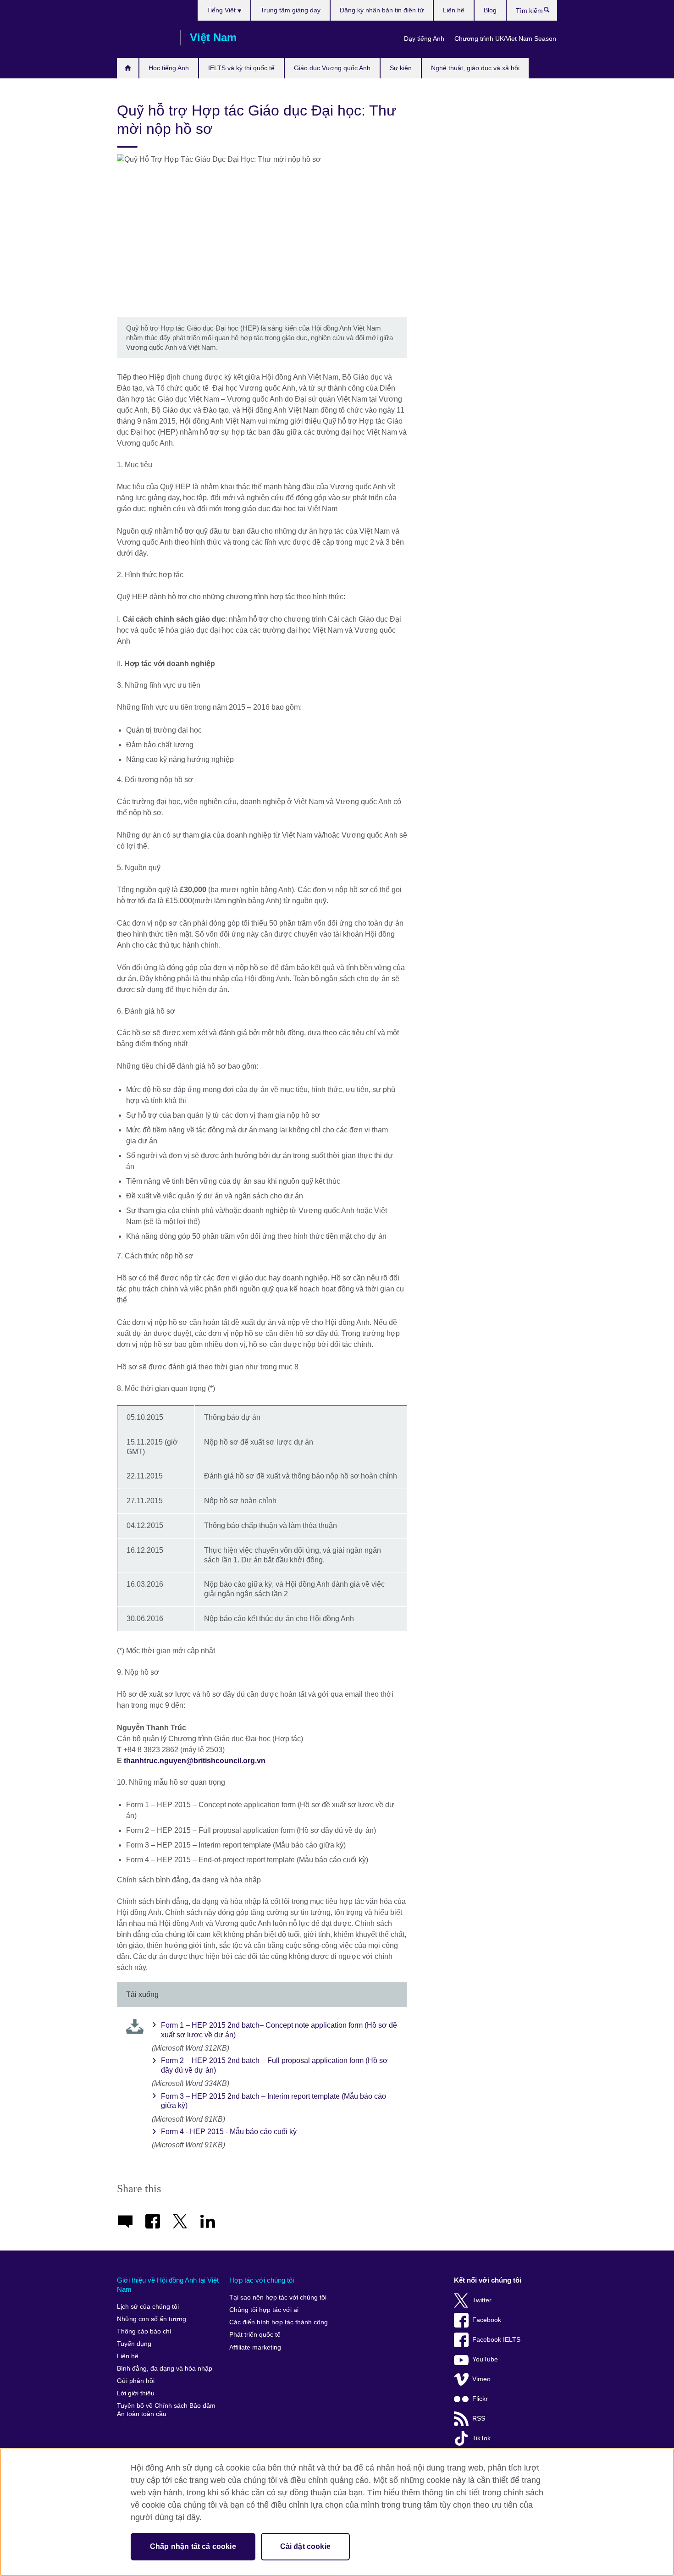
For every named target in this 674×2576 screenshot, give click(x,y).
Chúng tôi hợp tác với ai (264, 2310)
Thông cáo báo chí (144, 2331)
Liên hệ (454, 10)
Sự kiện (401, 68)
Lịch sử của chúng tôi (148, 2307)
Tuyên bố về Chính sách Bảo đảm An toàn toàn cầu (166, 2410)
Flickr (480, 2399)
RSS (479, 2419)
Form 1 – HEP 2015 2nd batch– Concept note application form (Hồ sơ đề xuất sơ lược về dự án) (279, 2030)
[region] (337, 2512)
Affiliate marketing (255, 2347)
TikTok (481, 2438)
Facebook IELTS (496, 2340)
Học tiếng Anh (169, 68)
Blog (490, 10)
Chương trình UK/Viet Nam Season (505, 39)
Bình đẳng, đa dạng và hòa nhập (165, 2369)
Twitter (482, 2300)
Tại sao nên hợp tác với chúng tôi (278, 2297)
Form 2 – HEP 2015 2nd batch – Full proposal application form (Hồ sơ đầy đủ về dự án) (274, 2065)
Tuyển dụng (134, 2344)
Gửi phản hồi (136, 2381)
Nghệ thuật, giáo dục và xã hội (475, 68)
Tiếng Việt (222, 10)
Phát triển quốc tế (255, 2335)
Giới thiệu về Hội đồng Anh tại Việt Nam (168, 2285)
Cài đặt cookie (305, 2546)
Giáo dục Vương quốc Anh (332, 68)
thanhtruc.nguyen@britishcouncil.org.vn (195, 1761)
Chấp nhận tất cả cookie (193, 2546)
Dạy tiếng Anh (424, 39)
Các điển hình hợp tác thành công (279, 2322)
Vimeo (481, 2379)
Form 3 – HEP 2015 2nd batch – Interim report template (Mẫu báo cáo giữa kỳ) (273, 2101)
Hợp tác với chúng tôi (262, 2280)
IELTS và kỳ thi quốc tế (241, 68)
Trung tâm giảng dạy (290, 10)
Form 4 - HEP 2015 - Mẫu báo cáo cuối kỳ (229, 2132)
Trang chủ (128, 68)
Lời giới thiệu (136, 2393)
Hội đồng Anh (144, 38)
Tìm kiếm (551, 12)
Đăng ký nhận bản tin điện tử (382, 10)
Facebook (487, 2320)
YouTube (485, 2359)
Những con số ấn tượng (152, 2319)
